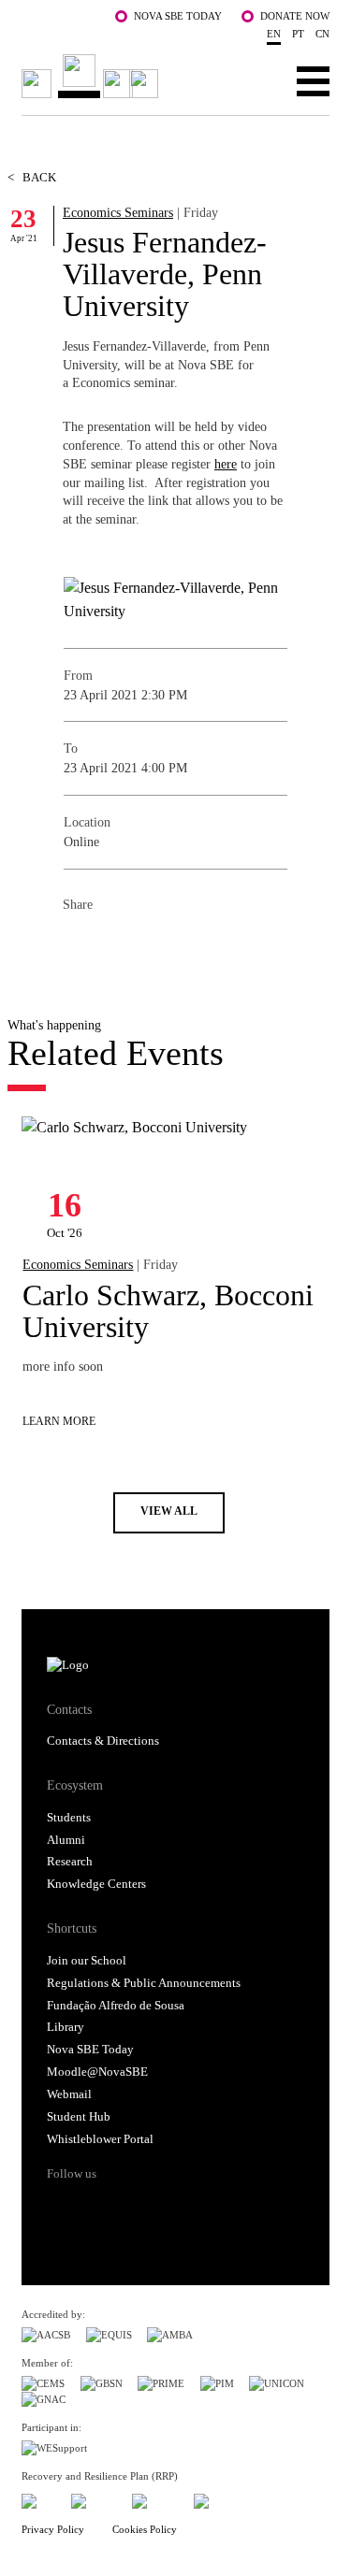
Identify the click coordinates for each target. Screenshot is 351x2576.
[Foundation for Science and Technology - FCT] (38, 2498)
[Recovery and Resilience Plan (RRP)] (94, 2498)
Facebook (78, 945)
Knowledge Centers (96, 1884)
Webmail (69, 2094)
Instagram (132, 2207)
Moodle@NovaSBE (97, 2072)
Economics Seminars (118, 212)
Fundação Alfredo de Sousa (116, 2006)
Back (32, 178)
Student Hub (79, 2117)
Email (190, 945)
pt (298, 34)
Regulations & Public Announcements (144, 1983)
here (226, 464)
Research (70, 1862)
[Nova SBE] (93, 76)
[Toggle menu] (313, 80)
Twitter (115, 945)
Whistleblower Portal (100, 2139)
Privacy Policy (53, 2529)
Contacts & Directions (103, 1741)
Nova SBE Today (178, 16)
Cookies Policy (145, 2529)
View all (169, 1511)
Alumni (66, 1840)
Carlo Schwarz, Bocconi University (168, 1311)
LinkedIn (153, 945)
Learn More (59, 1422)
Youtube (202, 2207)
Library (66, 2027)
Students (69, 1818)
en (274, 34)
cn (322, 34)
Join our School (87, 1961)
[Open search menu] (255, 80)
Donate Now (295, 16)
